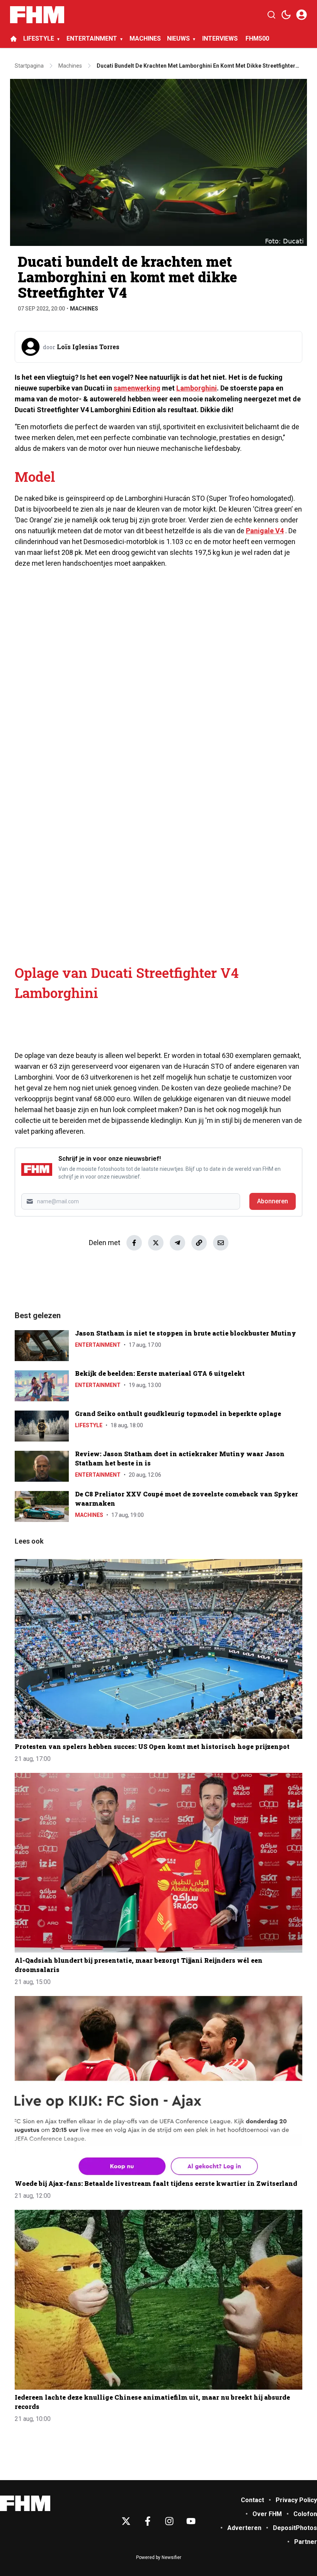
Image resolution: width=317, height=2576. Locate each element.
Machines (84, 309)
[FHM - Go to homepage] (25, 2503)
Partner (306, 2542)
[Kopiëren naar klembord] (199, 1243)
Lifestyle (89, 1425)
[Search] (271, 15)
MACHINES (145, 38)
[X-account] (126, 2521)
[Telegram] (177, 1243)
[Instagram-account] (169, 2521)
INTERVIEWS (221, 38)
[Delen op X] (156, 1243)
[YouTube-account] (191, 2521)
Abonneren (273, 1201)
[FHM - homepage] (37, 15)
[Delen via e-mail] (221, 1243)
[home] (14, 39)
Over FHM (267, 2514)
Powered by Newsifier (159, 2557)
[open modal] (302, 15)
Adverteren (244, 2528)
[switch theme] (286, 15)
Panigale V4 (265, 531)
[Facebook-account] (148, 2521)
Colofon (305, 2514)
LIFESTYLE (39, 38)
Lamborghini (197, 388)
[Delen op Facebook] (134, 1243)
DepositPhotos (295, 2528)
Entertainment (98, 1345)
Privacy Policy (296, 2500)
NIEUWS (178, 38)
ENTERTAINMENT (92, 38)
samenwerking (137, 388)
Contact (252, 2500)
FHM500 (257, 38)
